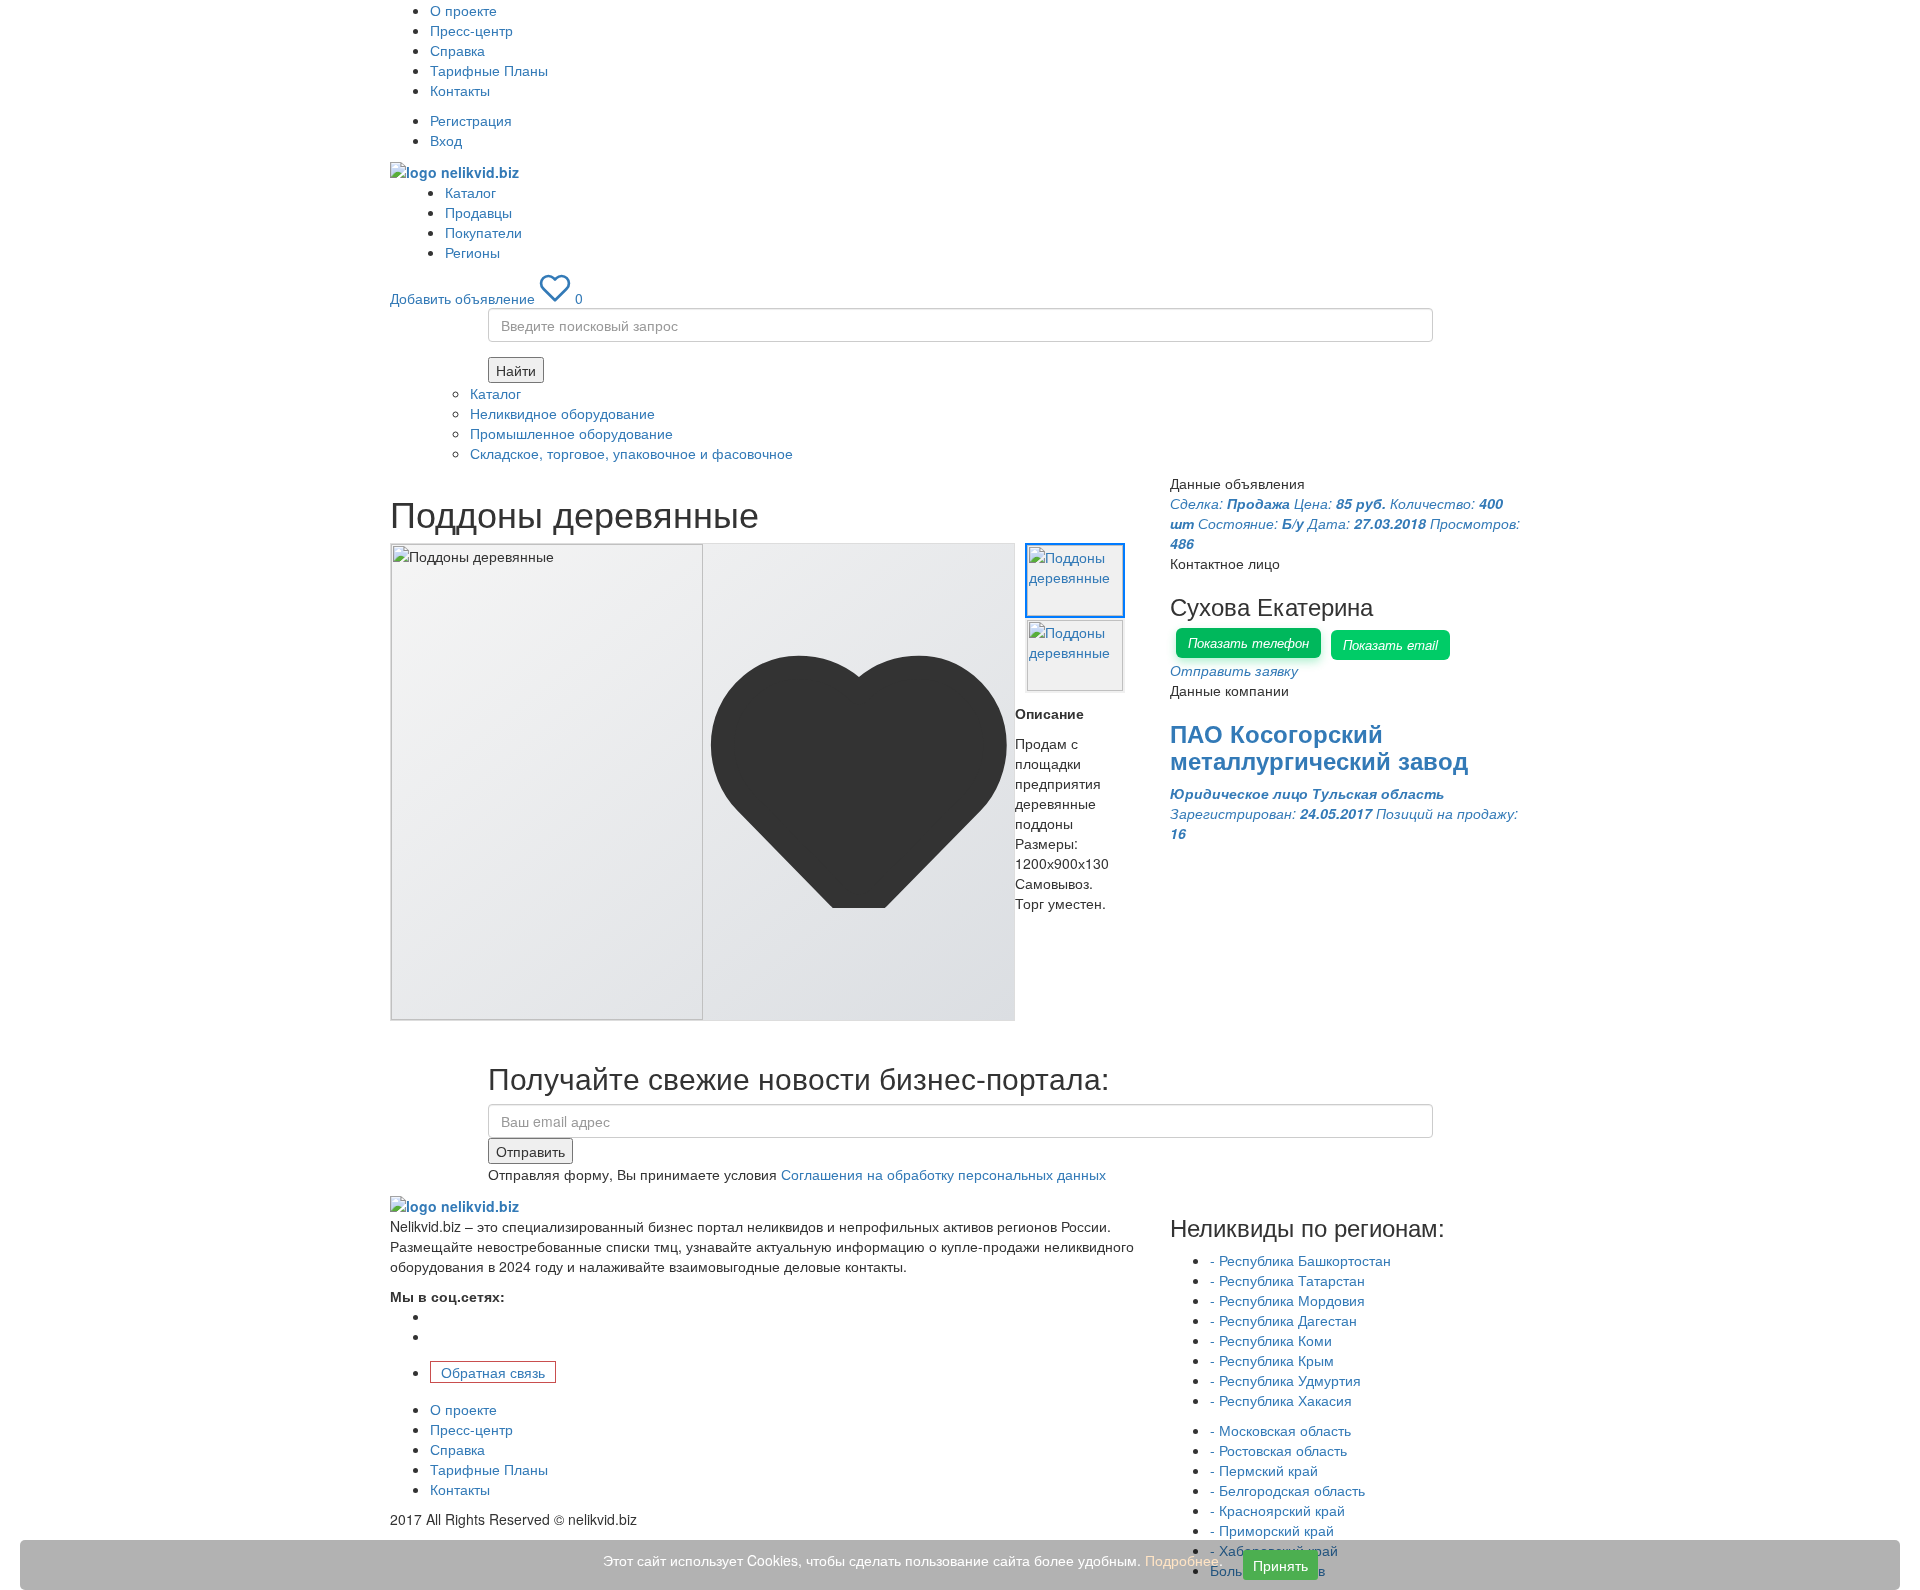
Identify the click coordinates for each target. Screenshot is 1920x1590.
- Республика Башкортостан (1300, 1260)
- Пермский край (1264, 1470)
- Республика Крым (1272, 1360)
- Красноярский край (1277, 1510)
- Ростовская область (1278, 1450)
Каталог (470, 192)
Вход (446, 140)
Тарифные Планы (489, 70)
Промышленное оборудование (571, 433)
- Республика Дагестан (1283, 1320)
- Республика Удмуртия (1285, 1380)
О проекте (463, 10)
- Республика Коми (1271, 1340)
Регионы (472, 252)
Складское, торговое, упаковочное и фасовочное (631, 453)
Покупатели (483, 232)
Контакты (460, 90)
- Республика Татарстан (1287, 1280)
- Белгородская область (1287, 1490)
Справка (457, 50)
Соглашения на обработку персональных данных (943, 1174)
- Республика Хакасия (1281, 1400)
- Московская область (1280, 1430)
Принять (1280, 1565)
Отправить (530, 1151)
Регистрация (471, 120)
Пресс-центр (471, 30)
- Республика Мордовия (1287, 1300)
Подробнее (1182, 1560)
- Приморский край (1272, 1530)
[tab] (1075, 580)
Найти (516, 370)
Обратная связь (493, 1372)
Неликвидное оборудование (562, 413)
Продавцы (478, 212)
